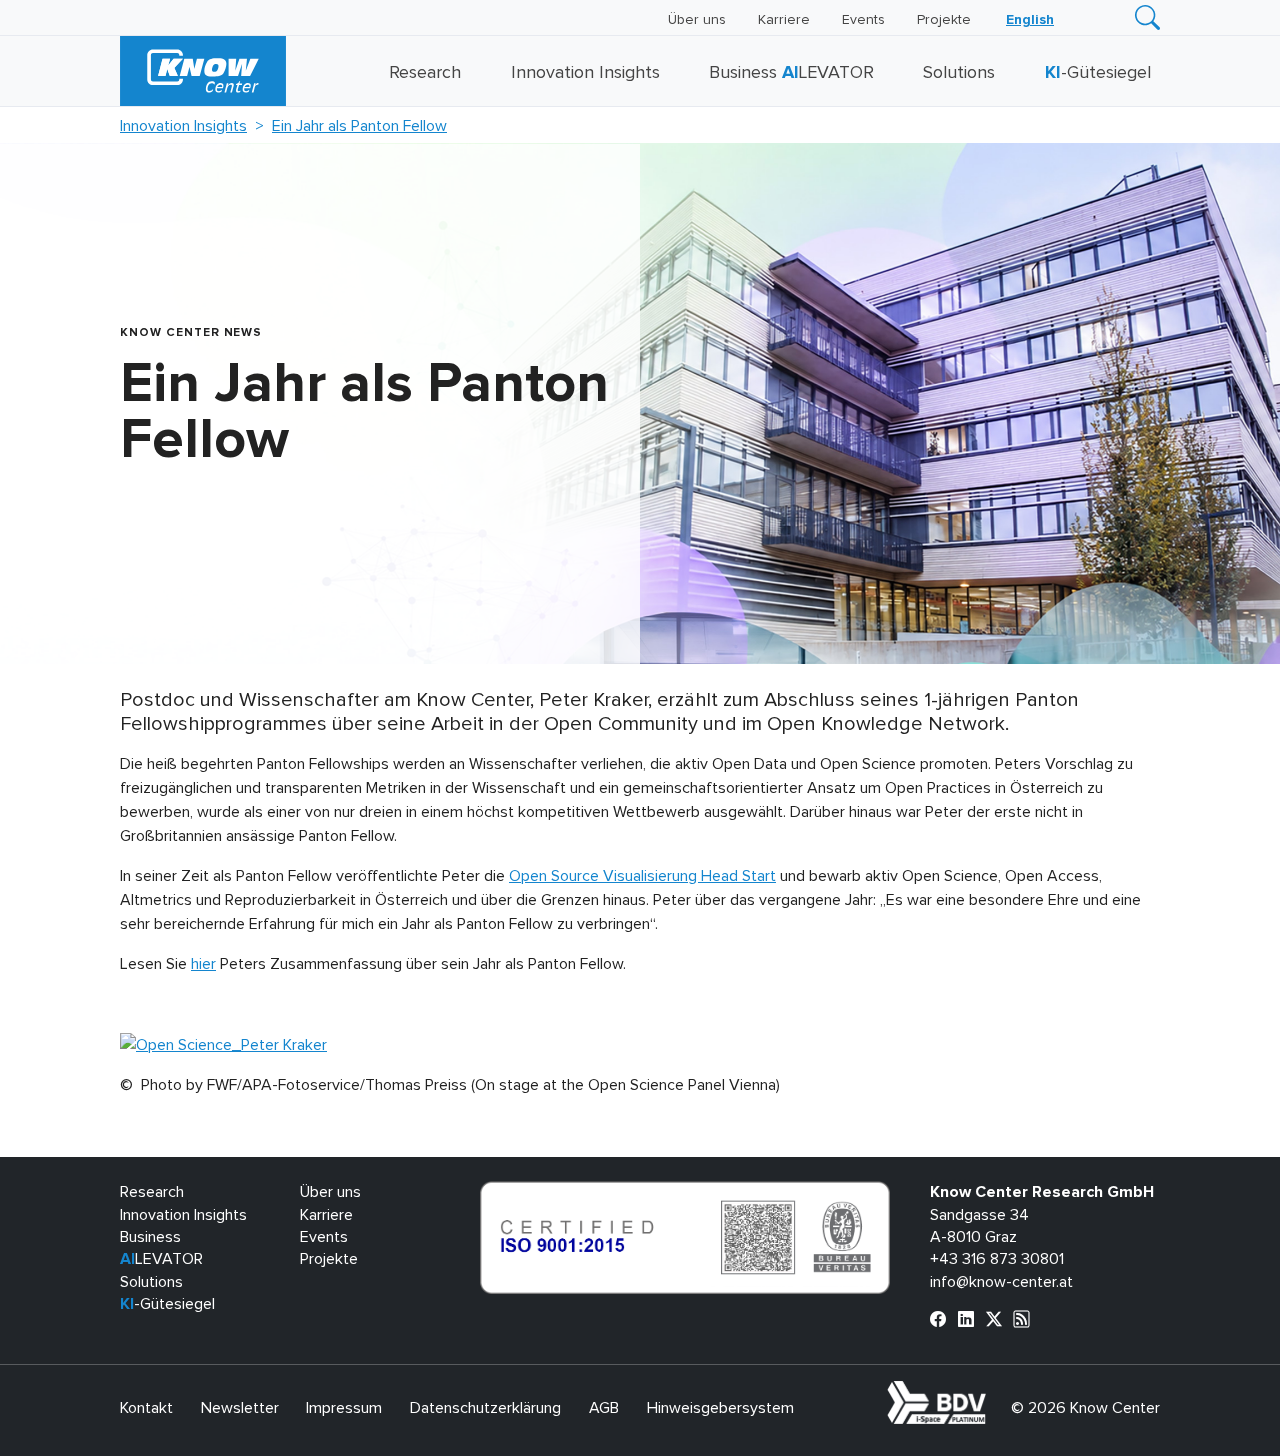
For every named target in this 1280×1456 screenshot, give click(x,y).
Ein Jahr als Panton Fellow (359, 126)
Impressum (344, 1408)
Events (863, 20)
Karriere (784, 20)
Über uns (697, 20)
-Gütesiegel (1098, 73)
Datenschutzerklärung (485, 1408)
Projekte (944, 20)
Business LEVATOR (791, 73)
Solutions (959, 73)
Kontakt (146, 1408)
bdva (990, 1392)
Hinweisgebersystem (720, 1408)
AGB (604, 1408)
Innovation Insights (585, 73)
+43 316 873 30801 (997, 1259)
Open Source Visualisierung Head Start (642, 876)
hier (203, 964)
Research (425, 73)
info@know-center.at (1001, 1282)
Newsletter (240, 1408)
